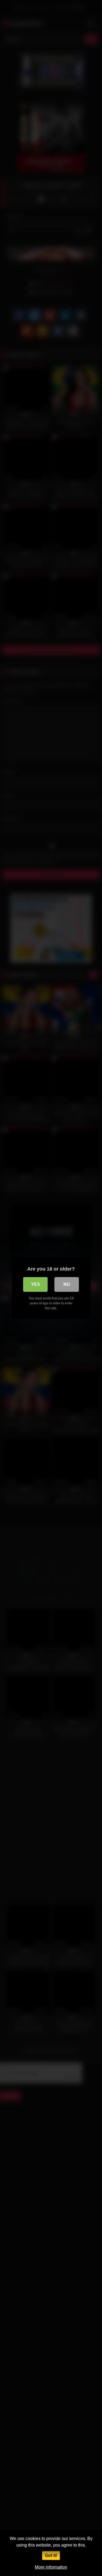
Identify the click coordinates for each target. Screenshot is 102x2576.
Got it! (51, 2555)
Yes (35, 1284)
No (67, 1284)
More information (51, 2567)
